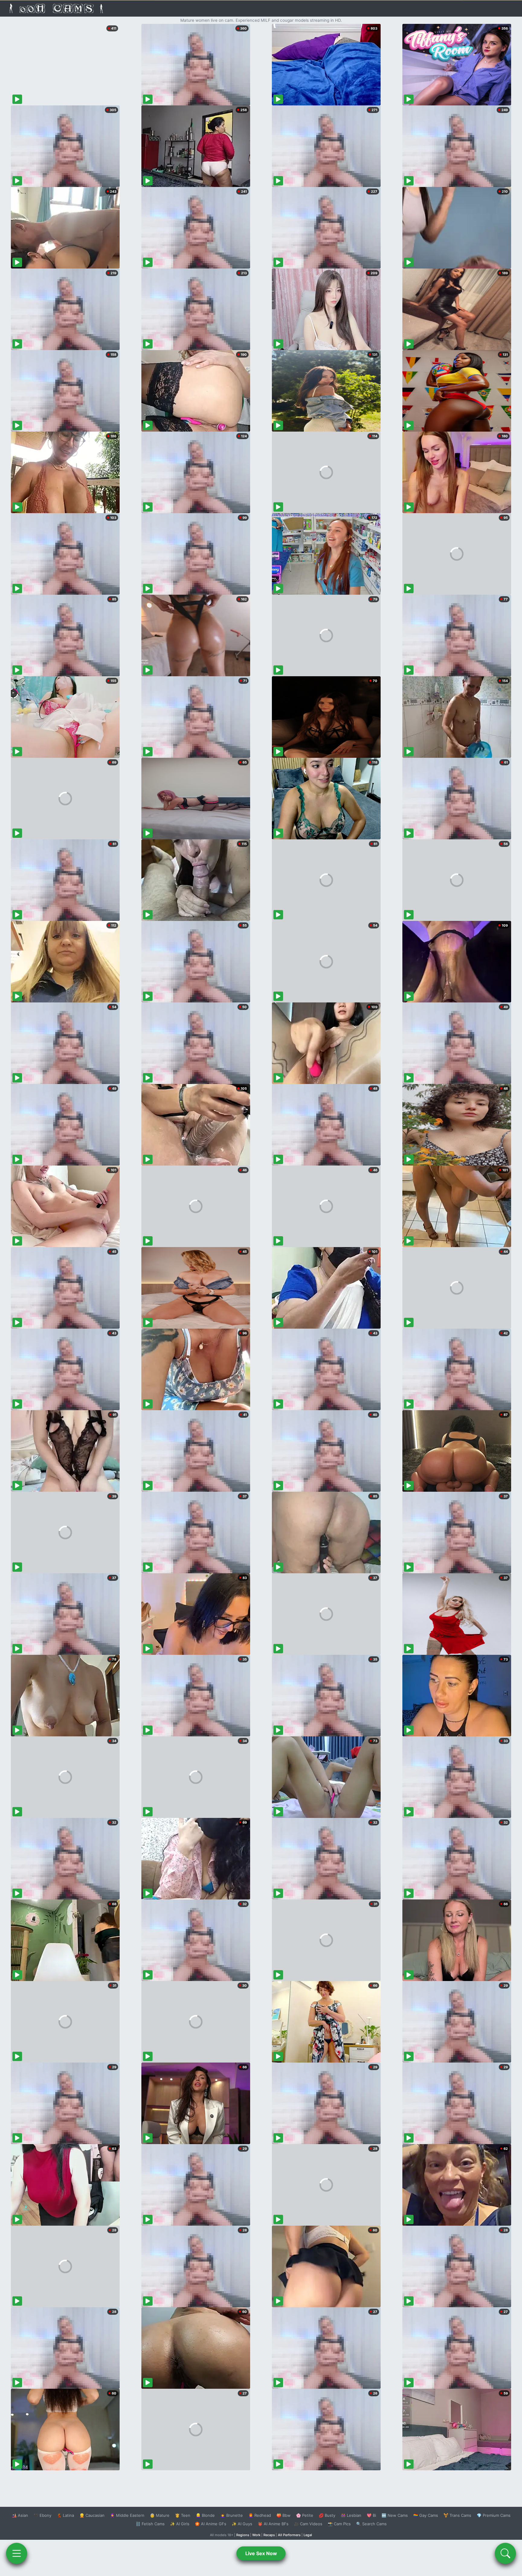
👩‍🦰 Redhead (260, 2515)
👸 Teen (183, 2515)
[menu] (17, 2553)
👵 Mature (160, 2515)
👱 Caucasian (92, 2515)
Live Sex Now (261, 2553)
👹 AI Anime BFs (273, 2524)
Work (256, 2535)
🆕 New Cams (395, 2515)
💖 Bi (371, 2515)
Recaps (269, 2535)
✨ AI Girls (180, 2524)
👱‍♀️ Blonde (205, 2515)
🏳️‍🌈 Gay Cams (426, 2515)
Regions (243, 2535)
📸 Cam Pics (339, 2524)
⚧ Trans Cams (457, 2515)
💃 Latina (65, 2515)
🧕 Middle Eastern (127, 2515)
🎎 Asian (20, 2515)
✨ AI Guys (242, 2524)
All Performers (289, 2535)
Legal (308, 2535)
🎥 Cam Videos (308, 2524)
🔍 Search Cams (371, 2524)
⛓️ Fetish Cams (150, 2524)
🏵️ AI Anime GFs (211, 2524)
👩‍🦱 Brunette (232, 2515)
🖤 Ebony (42, 2515)
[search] (505, 2553)
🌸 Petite (305, 2515)
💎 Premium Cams (494, 2515)
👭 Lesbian (351, 2515)
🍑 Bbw (284, 2515)
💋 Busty (327, 2515)
